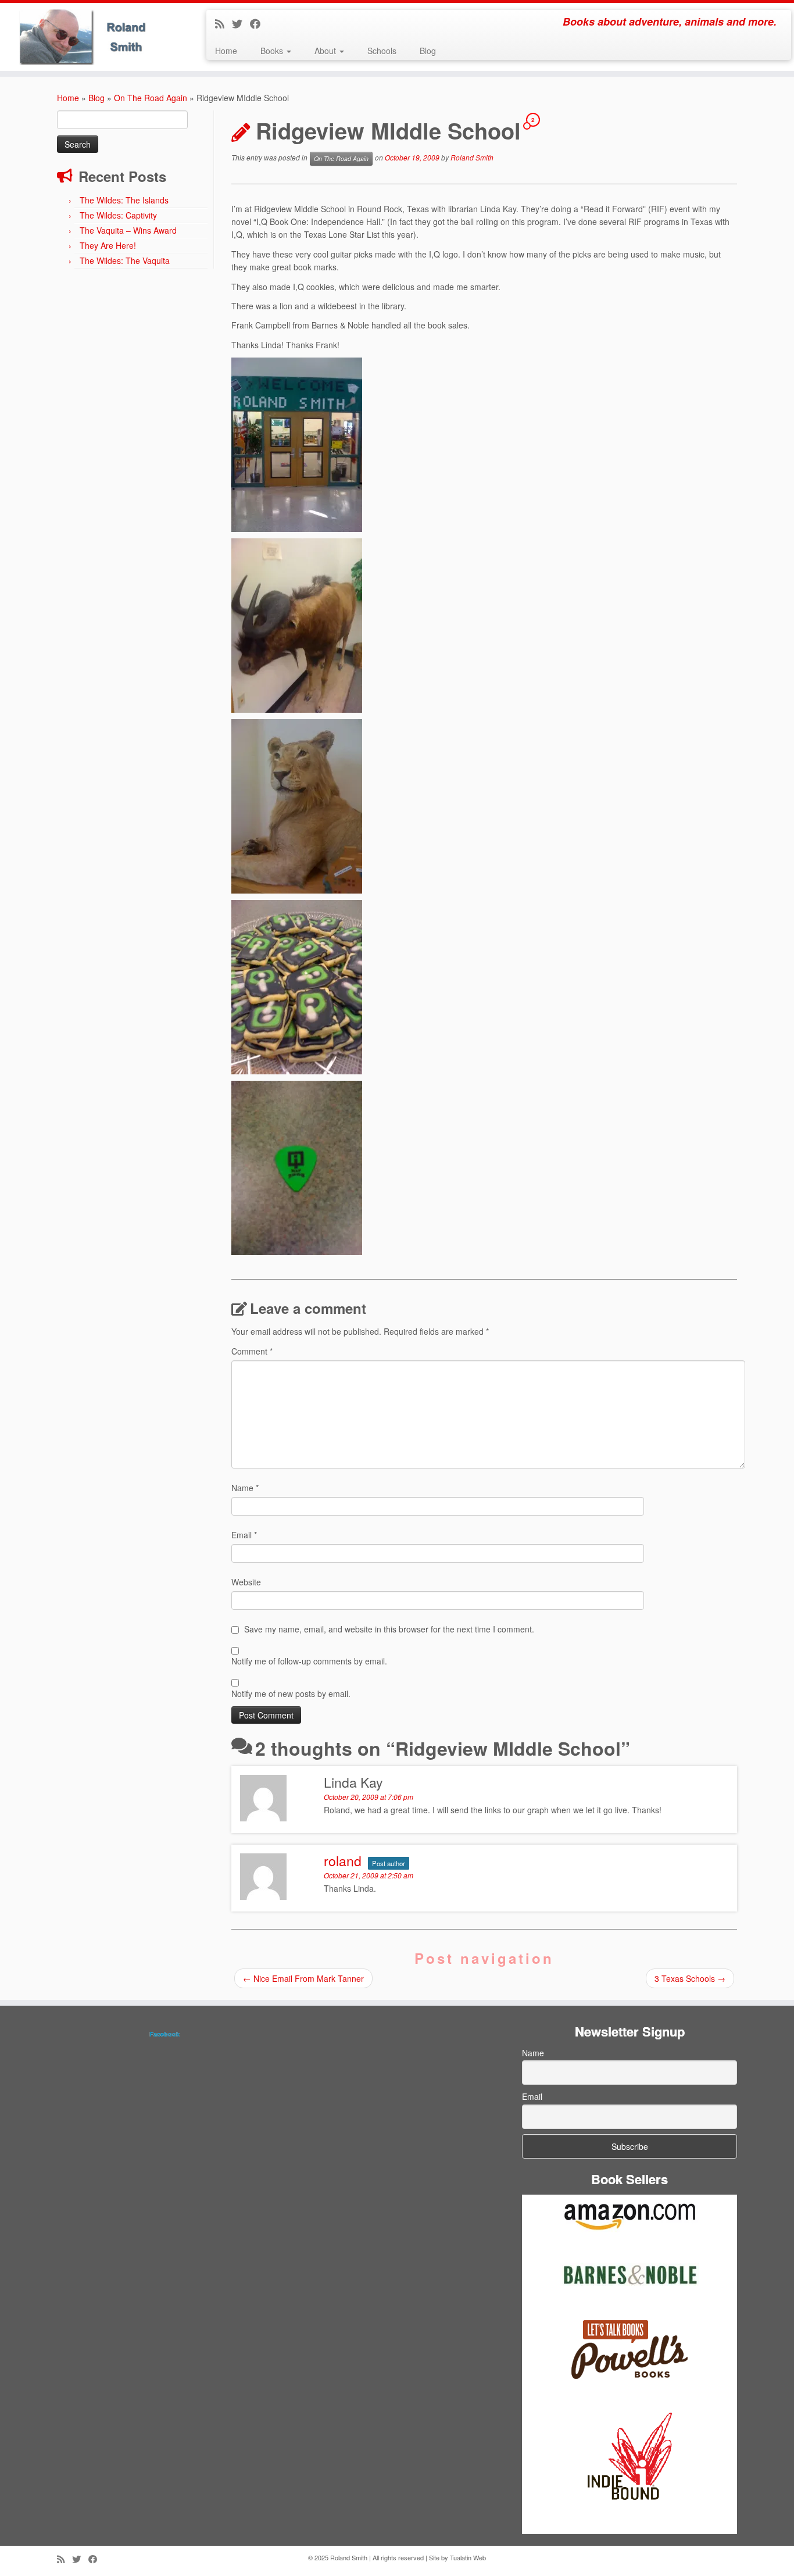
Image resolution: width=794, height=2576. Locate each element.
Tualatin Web (468, 2557)
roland (343, 1861)
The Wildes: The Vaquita (125, 260)
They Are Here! (108, 245)
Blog (428, 51)
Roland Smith (472, 157)
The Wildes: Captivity (118, 215)
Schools (382, 51)
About (326, 51)
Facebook (164, 2034)
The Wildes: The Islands (124, 200)
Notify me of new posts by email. (291, 1693)
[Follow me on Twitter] (241, 23)
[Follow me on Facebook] (259, 23)
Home (226, 51)
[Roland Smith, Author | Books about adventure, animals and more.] (92, 37)
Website (246, 1582)
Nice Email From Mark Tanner (303, 1978)
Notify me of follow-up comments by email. (309, 1661)
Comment (252, 1351)
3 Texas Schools (690, 1978)
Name (245, 1488)
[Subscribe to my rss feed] (223, 23)
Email (244, 1535)
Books (273, 51)
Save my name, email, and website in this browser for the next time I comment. (389, 1629)
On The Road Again (151, 98)
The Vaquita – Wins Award (128, 230)
